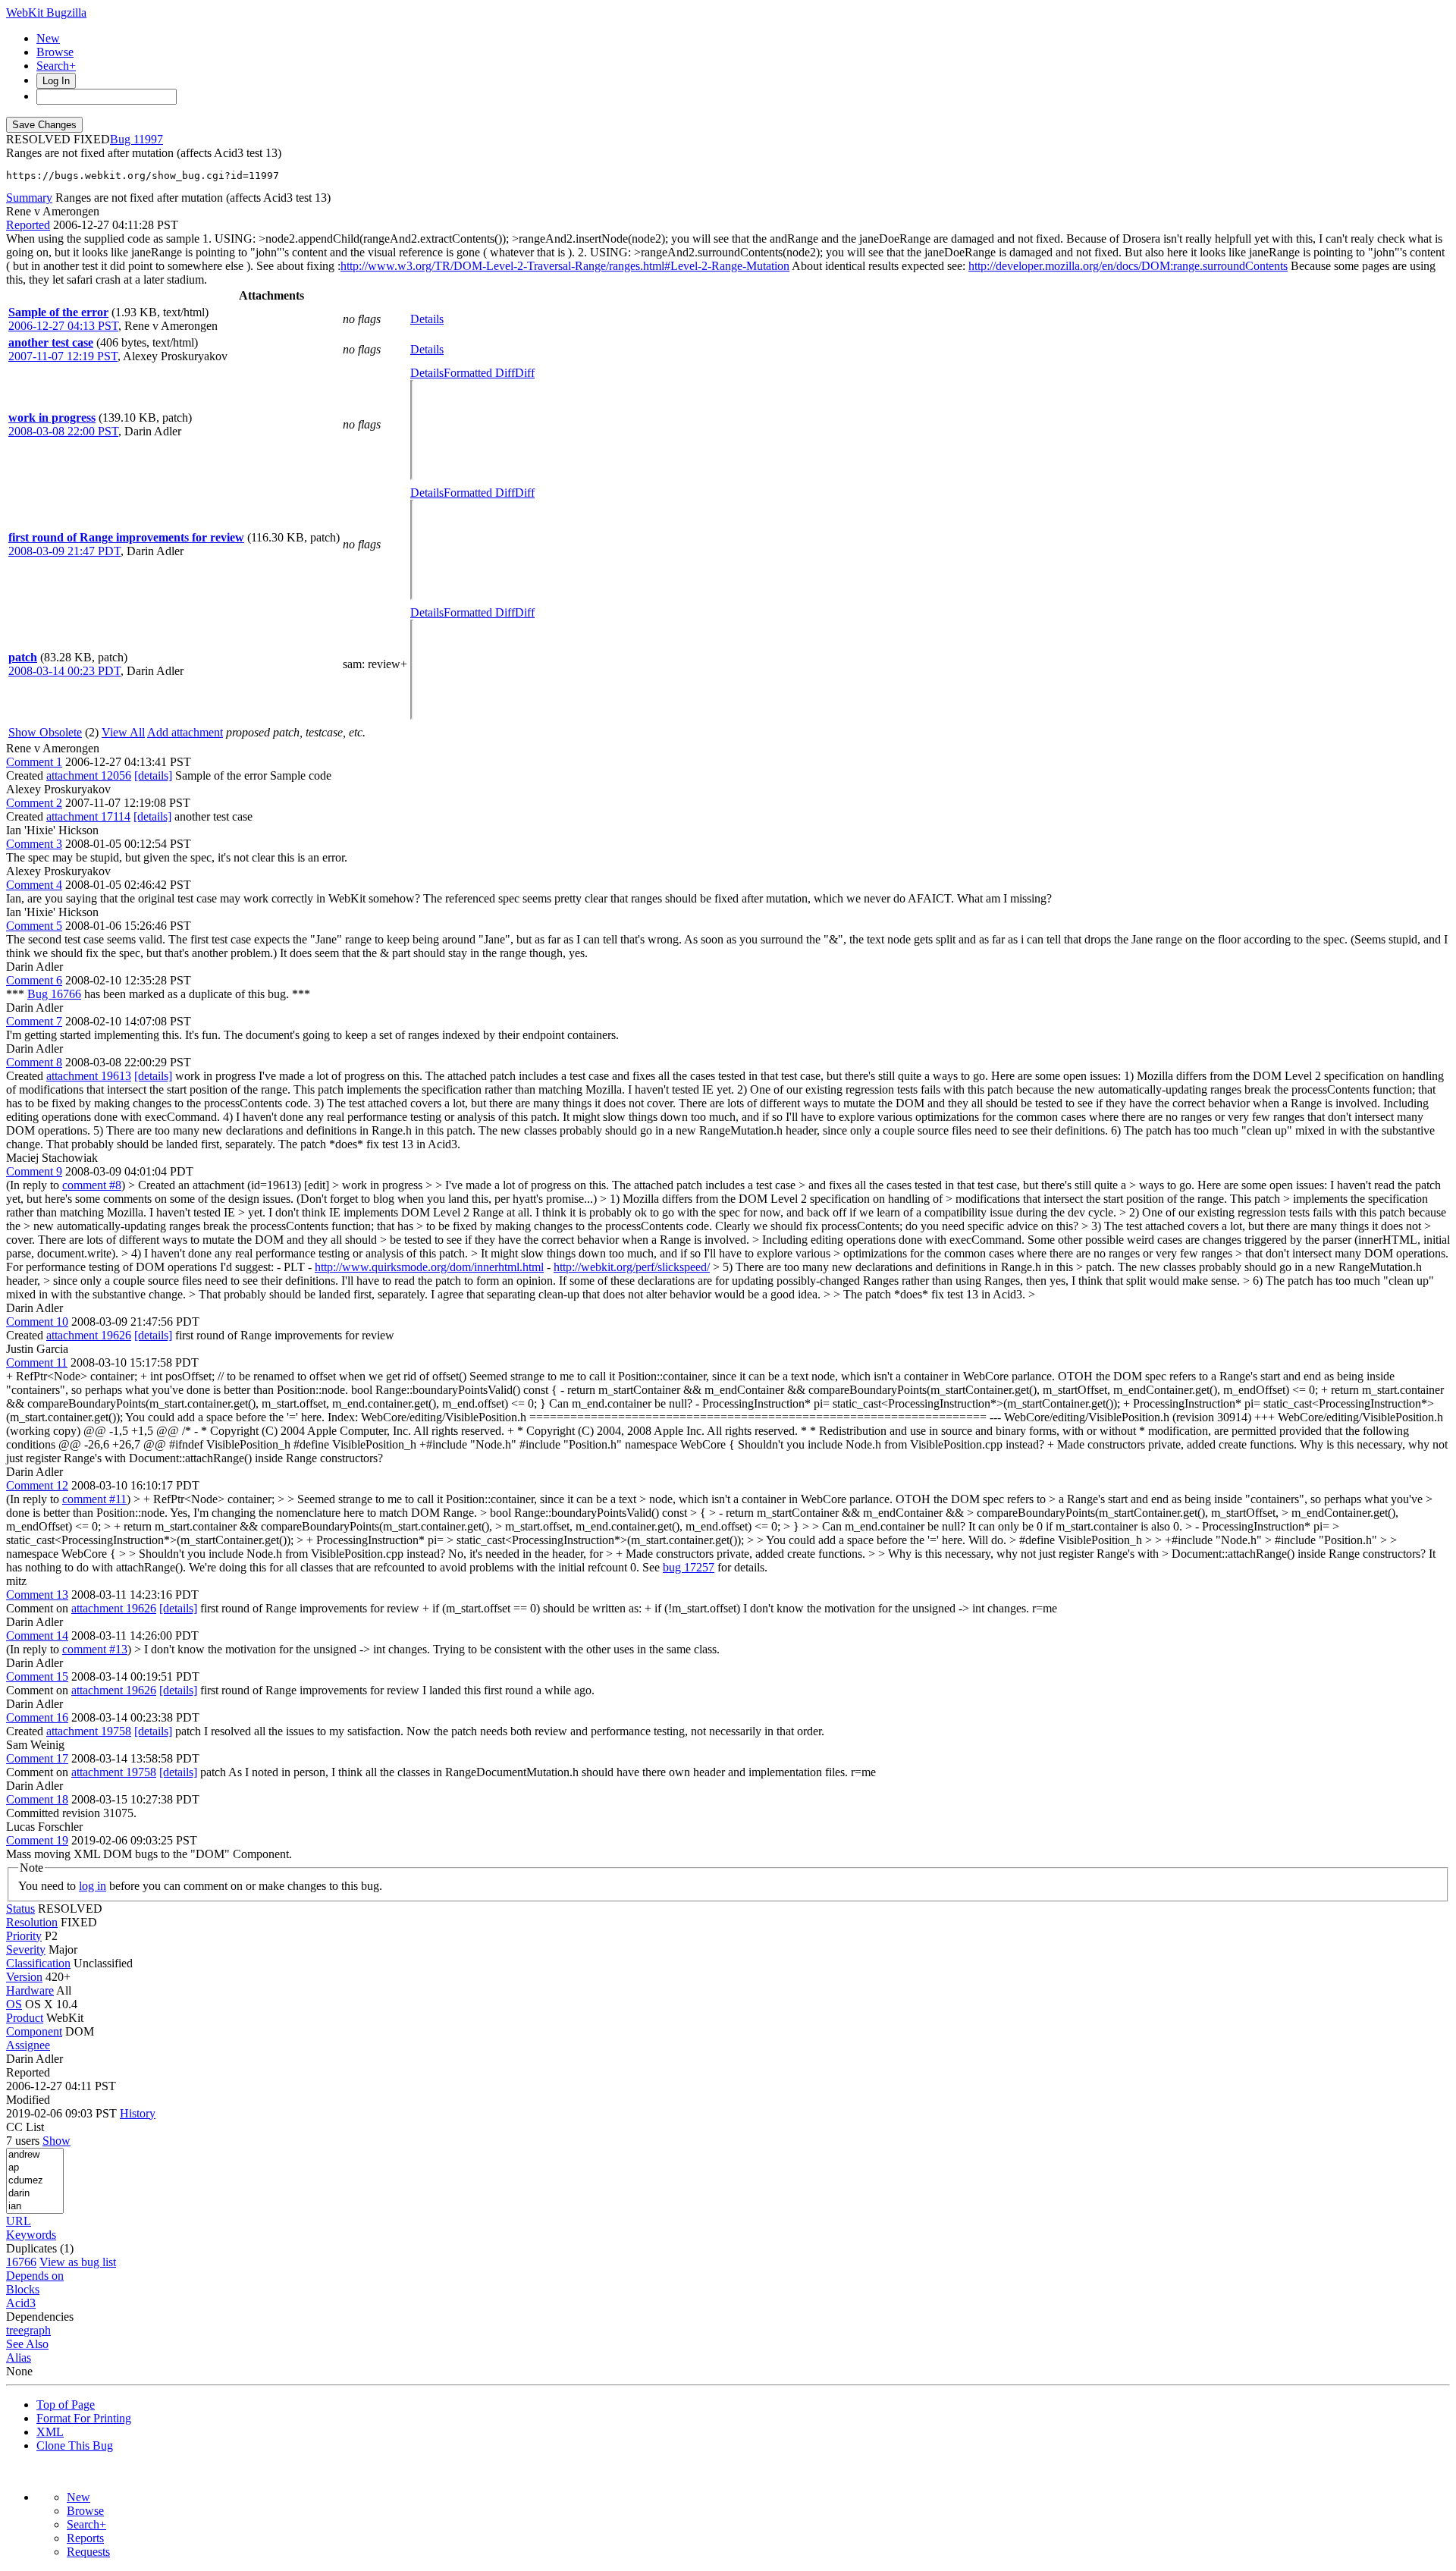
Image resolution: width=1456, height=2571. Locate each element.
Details (427, 319)
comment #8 (92, 1185)
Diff (525, 373)
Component (34, 2031)
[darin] (35, 2194)
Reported (28, 225)
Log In (56, 81)
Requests (88, 2552)
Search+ (56, 66)
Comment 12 (37, 1485)
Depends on (35, 2276)
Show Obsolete (45, 732)
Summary (29, 198)
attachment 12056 (89, 775)
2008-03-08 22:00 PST (63, 431)
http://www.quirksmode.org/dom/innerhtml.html (429, 1267)
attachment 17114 (88, 816)
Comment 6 (34, 980)
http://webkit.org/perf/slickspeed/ (632, 1267)
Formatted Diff (479, 373)
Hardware (30, 1990)
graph (37, 2330)
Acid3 (21, 2303)
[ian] (35, 2207)
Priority (24, 1936)
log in (93, 1886)
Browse (55, 52)
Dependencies (40, 2317)
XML (50, 2432)
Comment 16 (37, 1717)
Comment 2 (34, 803)
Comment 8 (34, 1062)
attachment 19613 (89, 1076)
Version (24, 1977)
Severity (26, 1949)
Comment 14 (37, 1636)
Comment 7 (34, 1021)
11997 (148, 139)
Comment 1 (34, 762)
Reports (85, 2538)
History (138, 2113)
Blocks (23, 2289)
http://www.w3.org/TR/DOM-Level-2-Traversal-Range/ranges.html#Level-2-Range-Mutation (565, 266)
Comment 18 (37, 1799)
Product (25, 2018)
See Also (27, 2344)
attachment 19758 (89, 1731)
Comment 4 (34, 885)
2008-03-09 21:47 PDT (64, 551)
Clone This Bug (75, 2445)
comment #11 (94, 1499)
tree (15, 2330)
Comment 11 (37, 1362)
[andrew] (35, 2155)
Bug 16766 (54, 994)
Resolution (32, 1922)
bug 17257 (689, 1567)
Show (56, 2141)
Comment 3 (34, 844)
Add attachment (185, 732)
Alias (19, 2358)
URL (19, 2221)
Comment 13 (37, 1595)
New (48, 38)
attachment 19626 (89, 1335)
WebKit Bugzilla (46, 13)
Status (20, 1909)
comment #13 (95, 1649)
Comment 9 (34, 1171)
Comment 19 (37, 1840)
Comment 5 (34, 926)
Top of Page (66, 2405)
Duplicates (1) (40, 2248)
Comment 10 (37, 1322)
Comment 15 (37, 1676)
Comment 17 (37, 1758)
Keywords (31, 2235)
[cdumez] (35, 2181)
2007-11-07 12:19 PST (63, 356)
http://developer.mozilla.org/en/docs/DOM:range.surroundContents (1128, 266)
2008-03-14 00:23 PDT (64, 671)
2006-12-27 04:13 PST (63, 326)
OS (14, 2004)
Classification (38, 1963)
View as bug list (78, 2262)
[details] (153, 775)
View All (123, 732)
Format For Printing (84, 2418)
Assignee (28, 2045)
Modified (28, 2100)
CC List (25, 2127)
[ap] (35, 2168)
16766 (21, 2262)
